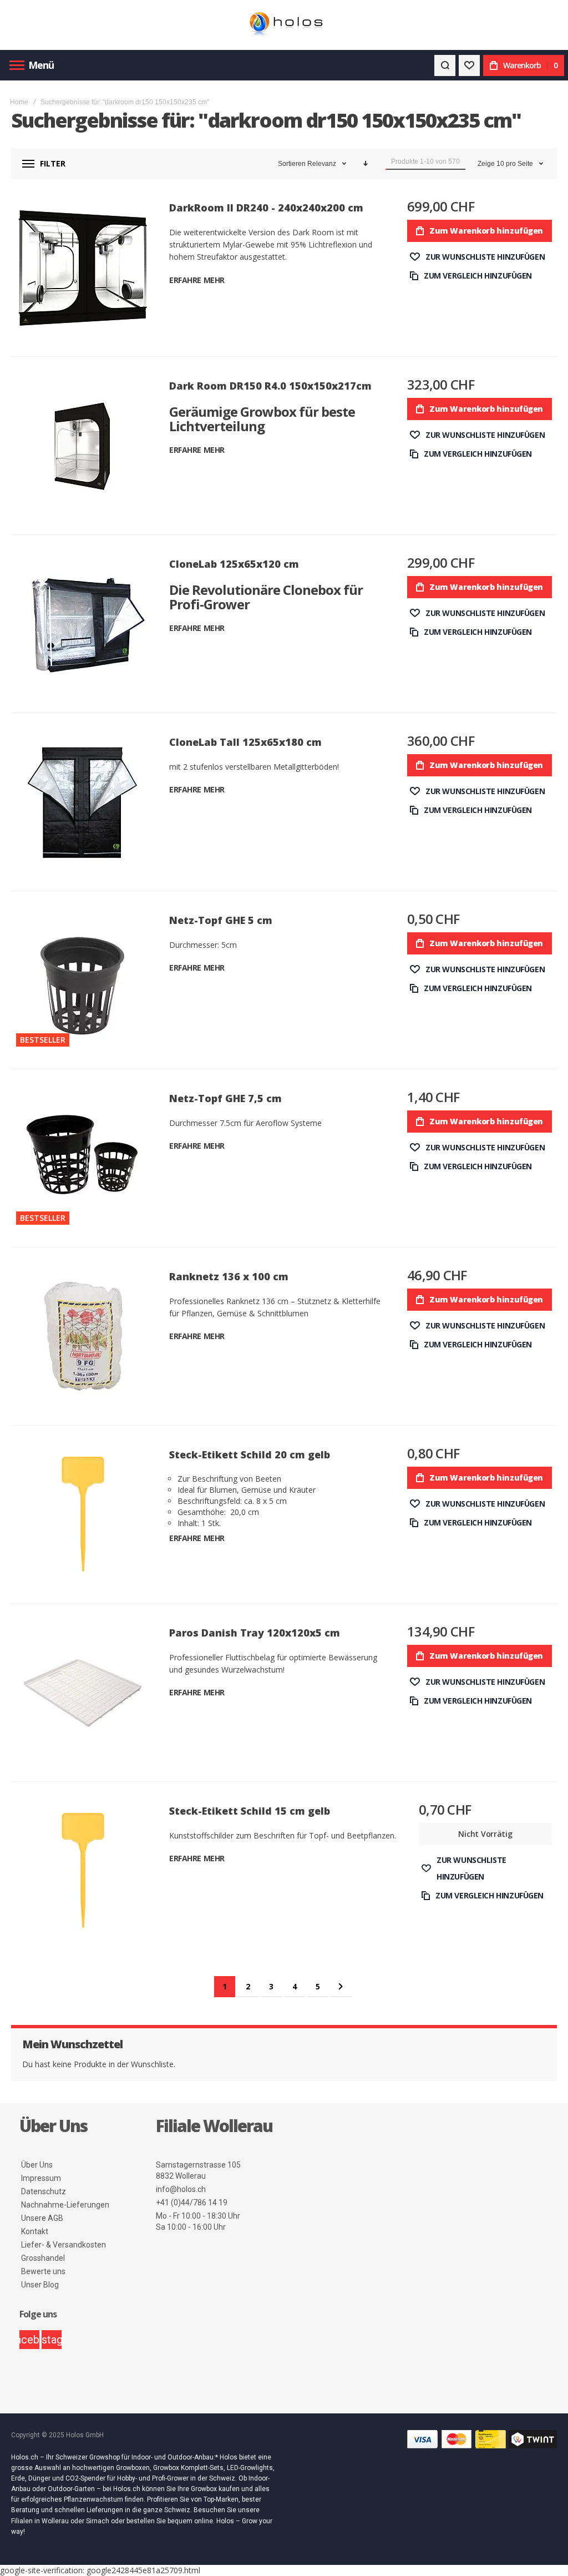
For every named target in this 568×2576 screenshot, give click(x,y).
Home (19, 102)
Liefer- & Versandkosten (64, 2245)
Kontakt (35, 2231)
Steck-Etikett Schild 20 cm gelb (250, 1454)
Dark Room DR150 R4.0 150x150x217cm (270, 386)
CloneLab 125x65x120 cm (234, 564)
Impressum (41, 2178)
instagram (52, 2340)
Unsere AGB (42, 2218)
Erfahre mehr (197, 280)
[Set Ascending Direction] (366, 164)
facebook (29, 2340)
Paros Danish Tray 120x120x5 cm (255, 1633)
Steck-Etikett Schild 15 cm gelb (250, 1811)
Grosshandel (43, 2258)
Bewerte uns (43, 2271)
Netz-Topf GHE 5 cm (221, 920)
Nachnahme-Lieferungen (65, 2205)
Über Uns (37, 2165)
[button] (477, 257)
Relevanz (323, 164)
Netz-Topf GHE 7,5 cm (225, 1098)
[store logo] (284, 25)
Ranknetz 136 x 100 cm (229, 1276)
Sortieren (292, 164)
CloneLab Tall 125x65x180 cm (245, 742)
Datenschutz (44, 2191)
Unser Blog (40, 2285)
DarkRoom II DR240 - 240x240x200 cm (266, 208)
